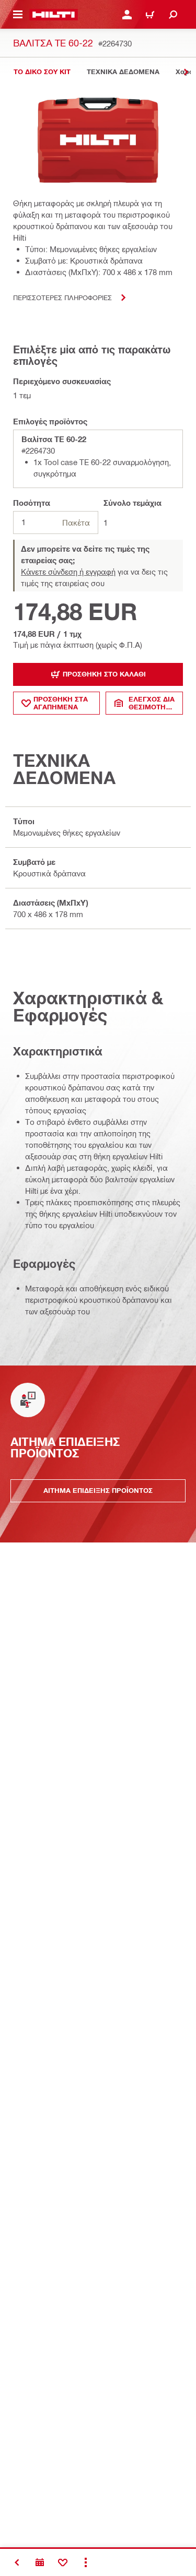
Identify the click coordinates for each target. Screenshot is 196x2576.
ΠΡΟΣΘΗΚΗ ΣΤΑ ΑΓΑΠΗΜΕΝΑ (61, 703)
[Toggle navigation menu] (18, 15)
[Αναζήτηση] (173, 15)
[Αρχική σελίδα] (54, 15)
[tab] (42, 72)
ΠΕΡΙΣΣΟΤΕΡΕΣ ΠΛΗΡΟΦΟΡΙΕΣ (62, 297)
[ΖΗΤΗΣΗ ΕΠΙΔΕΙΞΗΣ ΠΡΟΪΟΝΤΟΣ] (40, 2562)
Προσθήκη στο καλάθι (104, 674)
